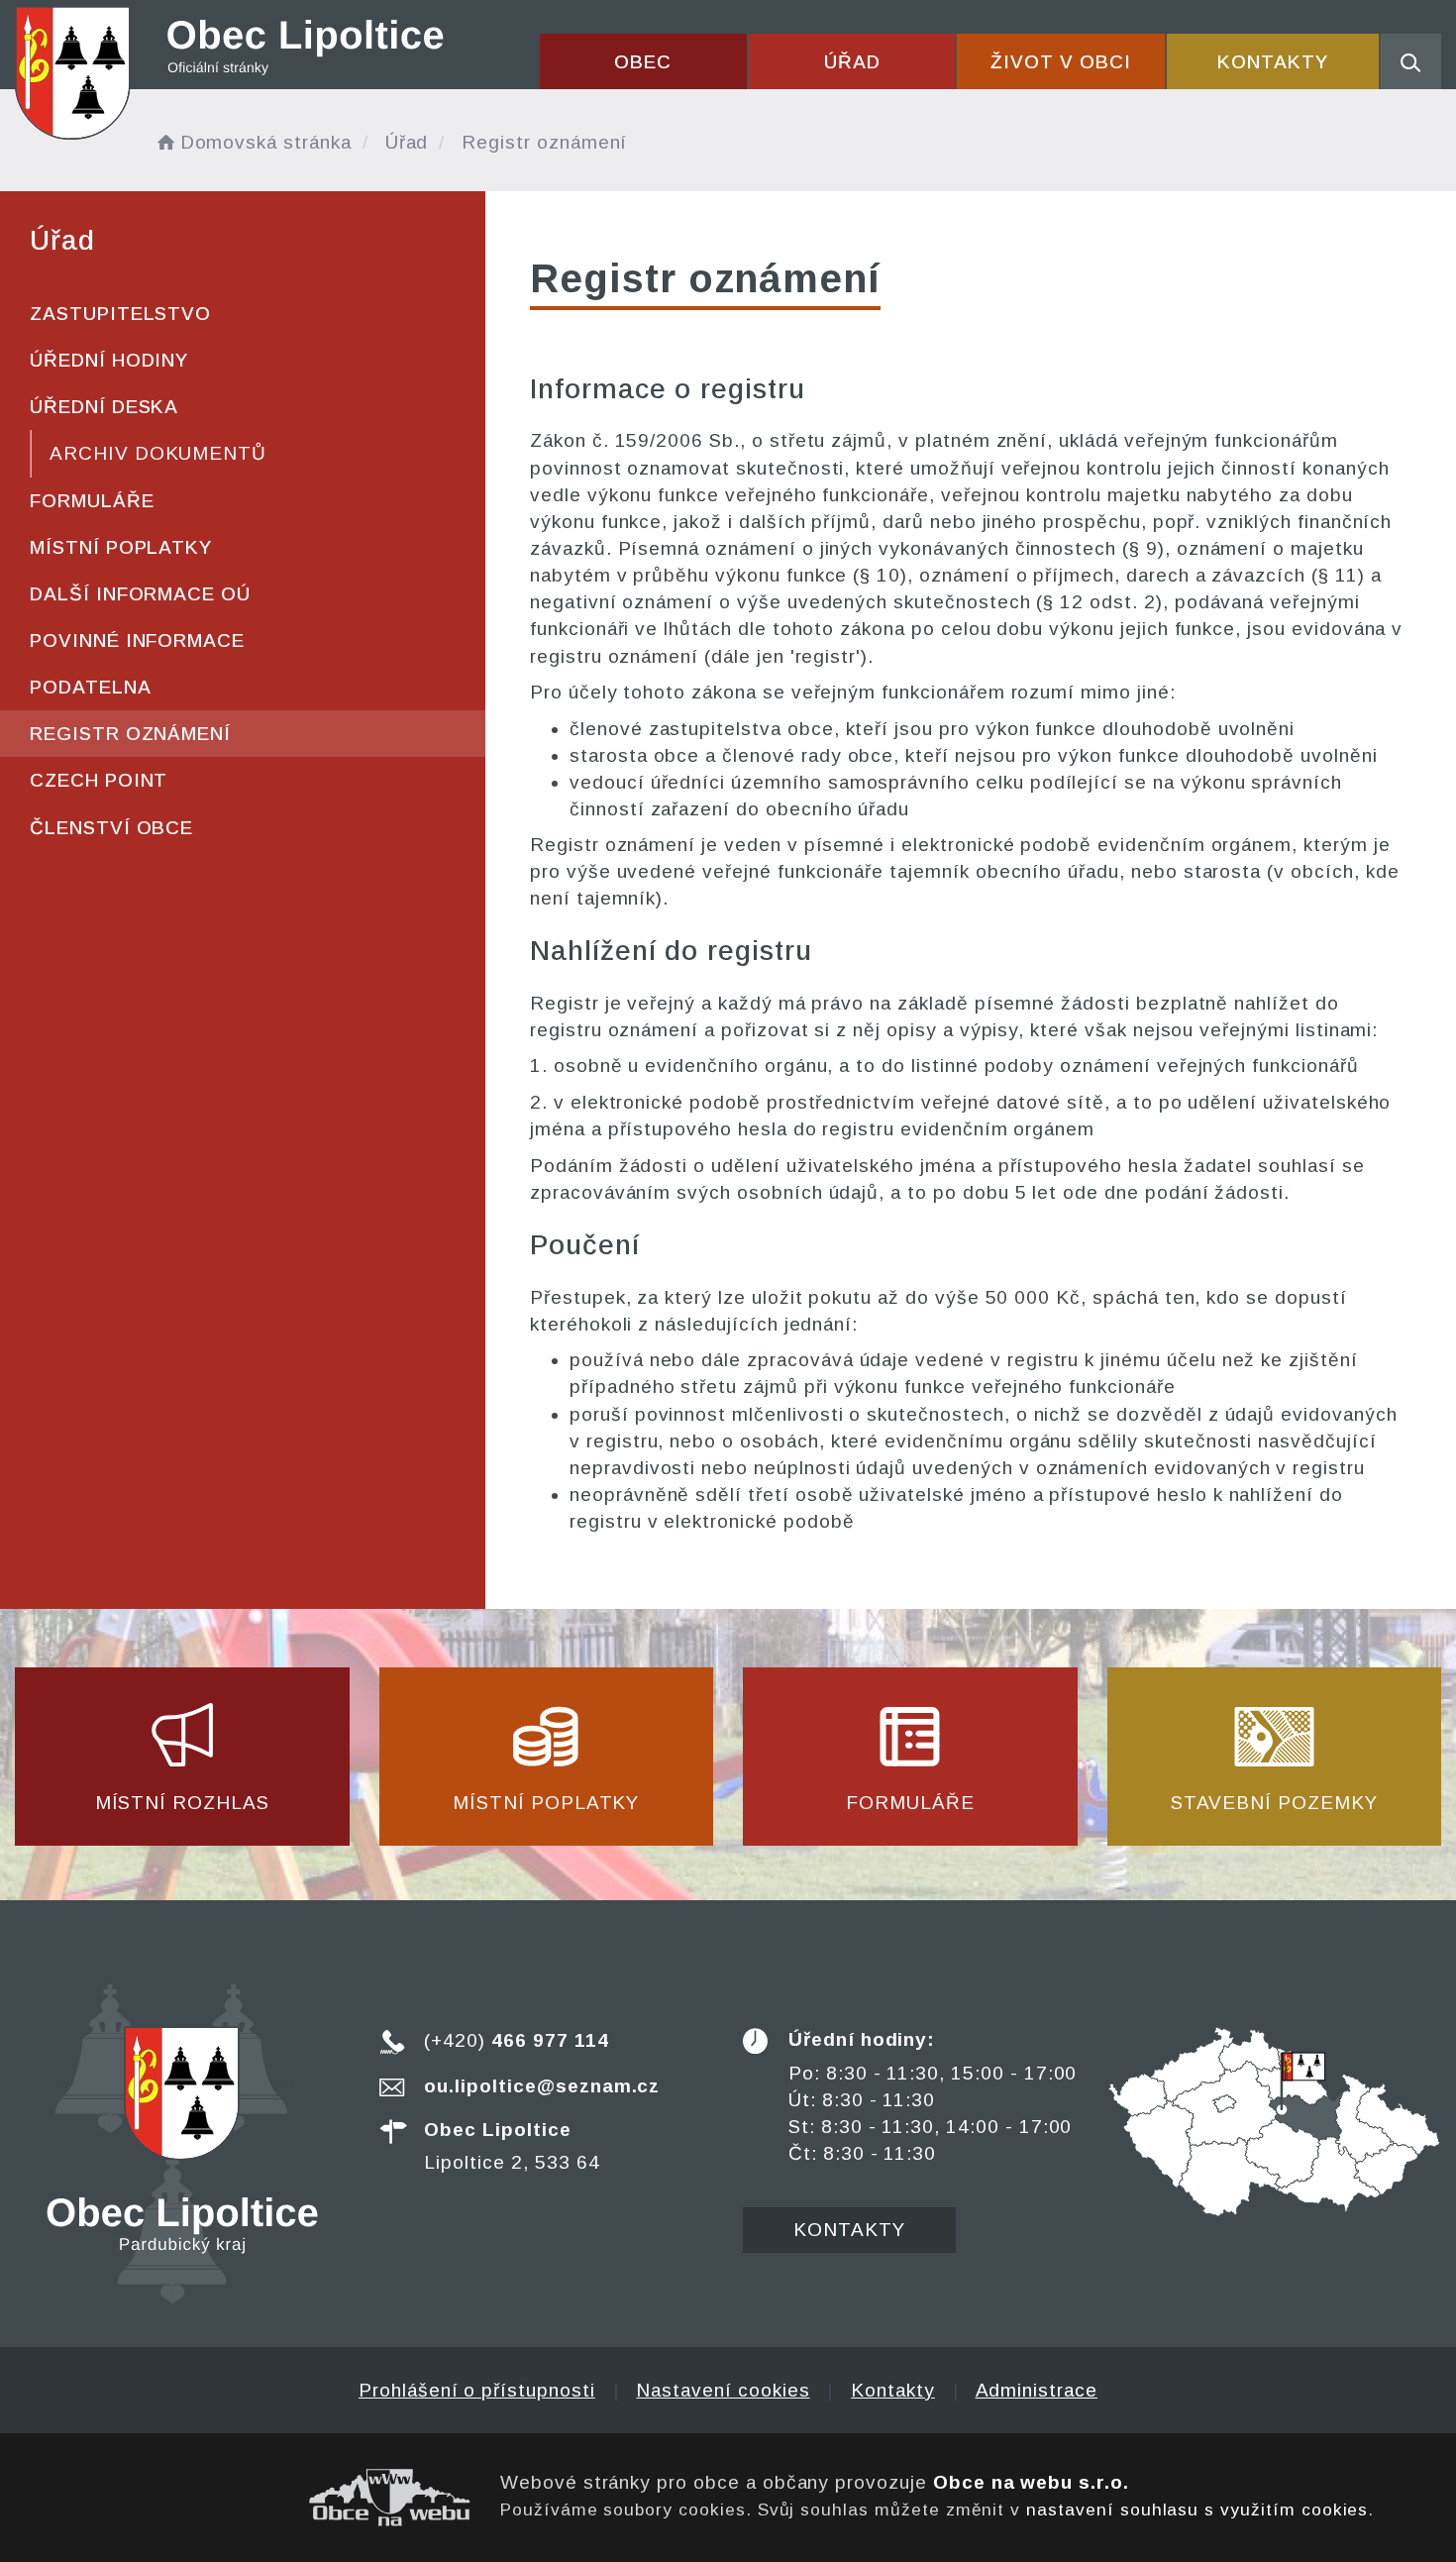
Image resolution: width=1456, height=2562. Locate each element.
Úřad (852, 62)
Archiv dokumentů (158, 453)
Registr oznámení (130, 734)
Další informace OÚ (140, 594)
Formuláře (92, 501)
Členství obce (111, 828)
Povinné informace (137, 640)
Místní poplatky (121, 547)
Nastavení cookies (723, 2390)
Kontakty (1273, 62)
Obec (643, 62)
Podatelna (91, 687)
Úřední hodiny (109, 360)
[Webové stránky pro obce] (243, 2498)
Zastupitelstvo (120, 314)
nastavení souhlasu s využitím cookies (1197, 2509)
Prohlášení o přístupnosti (477, 2390)
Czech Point (99, 780)
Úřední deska (104, 407)
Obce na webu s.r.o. (1031, 2482)
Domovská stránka (266, 142)
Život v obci (1060, 62)
